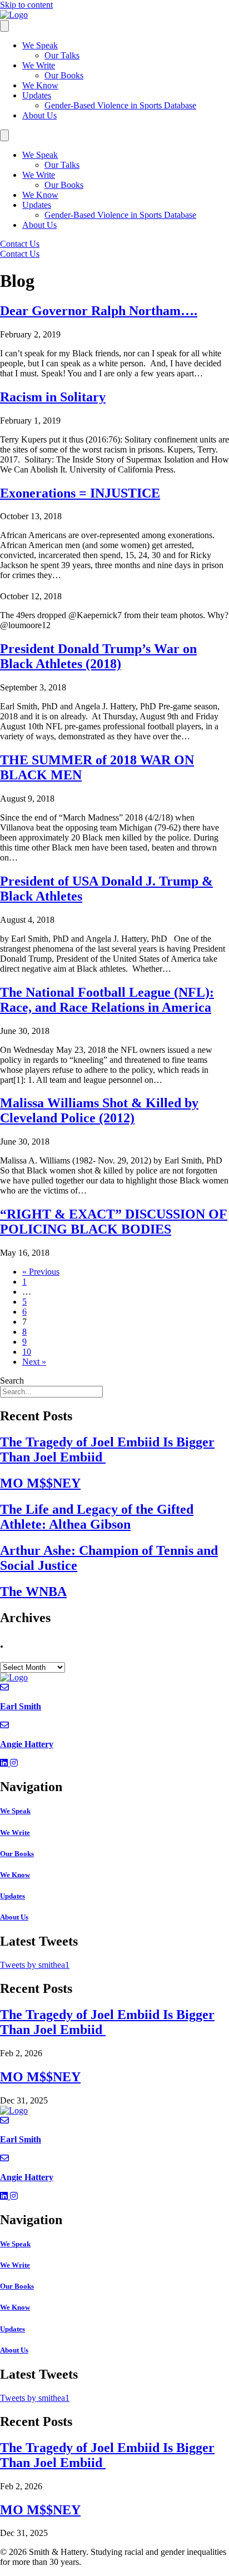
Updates (37, 95)
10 (27, 1352)
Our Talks (62, 55)
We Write (39, 65)
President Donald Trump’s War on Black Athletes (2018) (98, 656)
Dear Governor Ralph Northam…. (99, 311)
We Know (40, 85)
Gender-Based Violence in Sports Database (120, 105)
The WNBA (33, 1592)
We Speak (40, 45)
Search (12, 1381)
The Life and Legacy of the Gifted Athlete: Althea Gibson (97, 1517)
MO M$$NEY (40, 1483)
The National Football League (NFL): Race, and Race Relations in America (107, 1000)
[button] (5, 1763)
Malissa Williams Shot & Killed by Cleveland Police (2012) (99, 1110)
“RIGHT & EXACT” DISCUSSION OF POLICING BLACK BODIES (114, 1222)
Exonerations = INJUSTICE (80, 493)
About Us (39, 115)
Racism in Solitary (53, 397)
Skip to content (26, 5)
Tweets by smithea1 (35, 1965)
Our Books (64, 75)
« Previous (41, 1272)
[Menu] (4, 26)
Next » (34, 1362)
